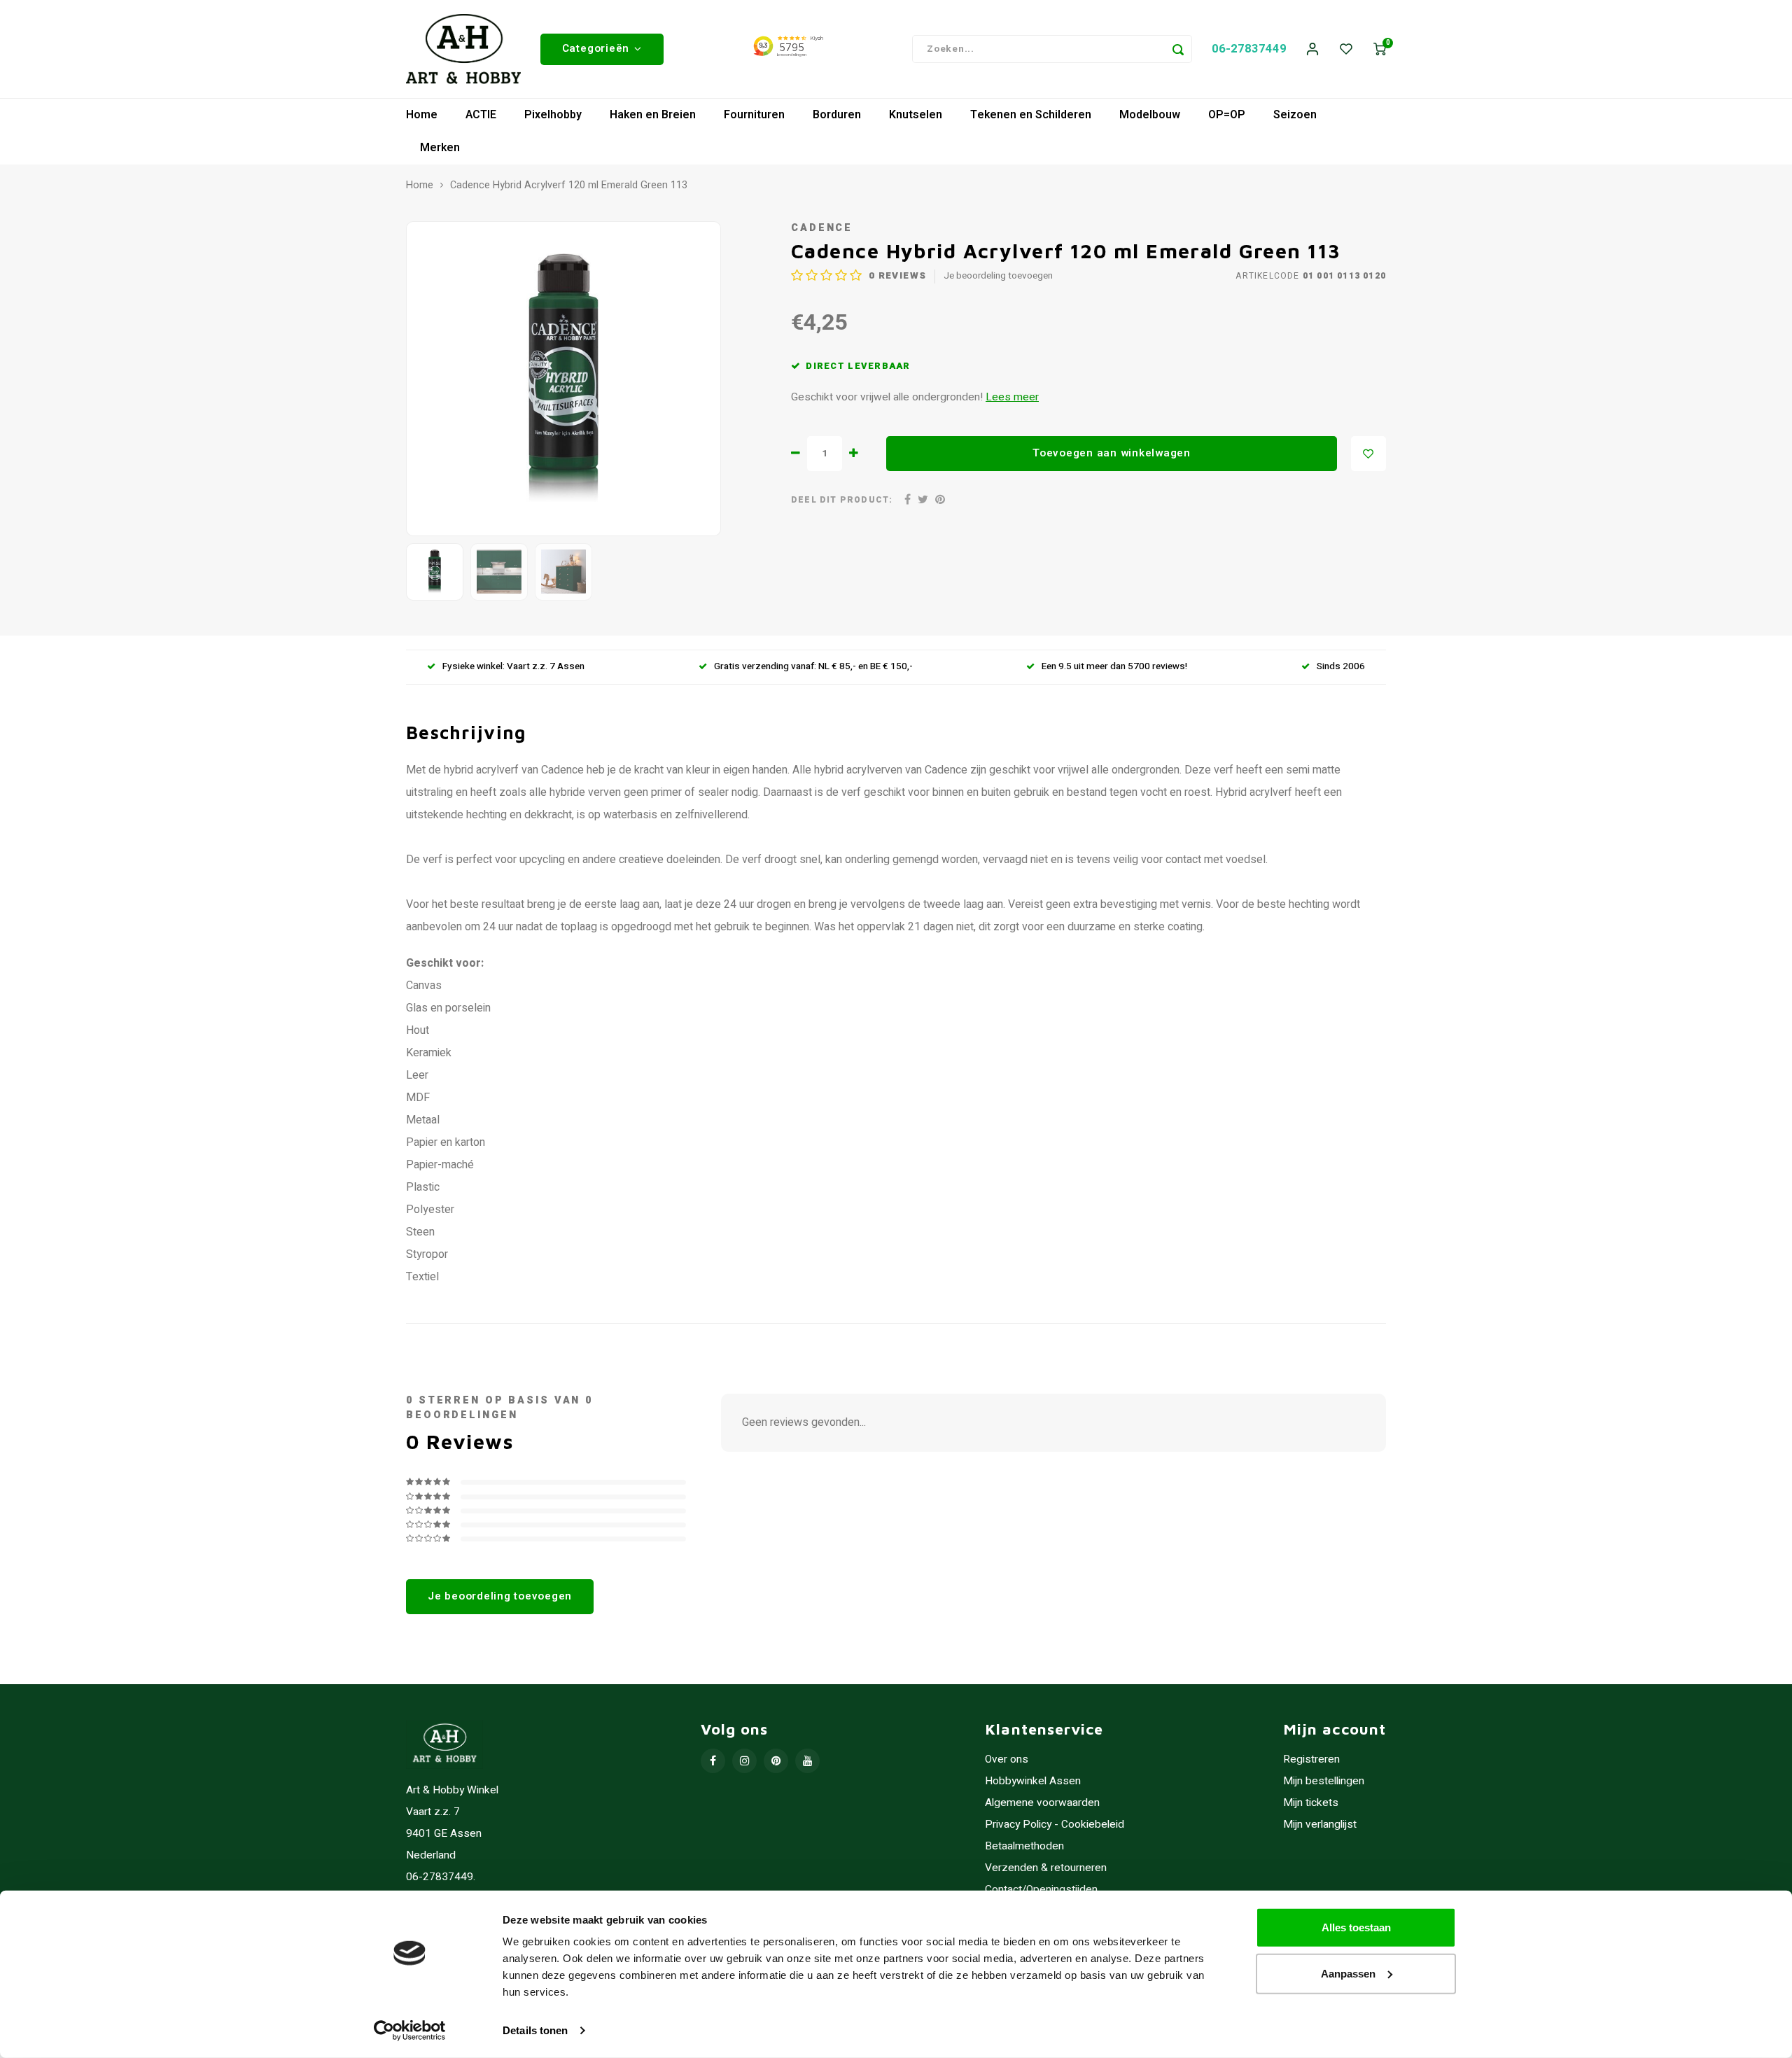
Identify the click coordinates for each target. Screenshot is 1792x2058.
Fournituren (754, 115)
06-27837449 (1249, 49)
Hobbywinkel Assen (1033, 1781)
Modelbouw (1150, 115)
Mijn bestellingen (1324, 1781)
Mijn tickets (1311, 1803)
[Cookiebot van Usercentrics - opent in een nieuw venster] (410, 2031)
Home (422, 115)
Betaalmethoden (1024, 1846)
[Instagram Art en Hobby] (744, 1761)
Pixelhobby (553, 115)
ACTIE (481, 115)
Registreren (1311, 1759)
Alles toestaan (1356, 1927)
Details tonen (535, 2030)
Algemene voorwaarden (1042, 1803)
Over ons (1007, 1759)
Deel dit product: (842, 500)
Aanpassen (1348, 1973)
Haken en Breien (653, 115)
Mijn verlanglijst (1320, 1825)
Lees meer (1012, 397)
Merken (440, 148)
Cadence (822, 228)
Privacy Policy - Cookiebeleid (1055, 1825)
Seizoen (1295, 115)
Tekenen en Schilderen (1031, 115)
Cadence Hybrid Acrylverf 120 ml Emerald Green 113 (569, 185)
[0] (1380, 49)
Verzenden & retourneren (1046, 1868)
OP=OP (1227, 115)
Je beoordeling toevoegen (998, 276)
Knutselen (916, 115)
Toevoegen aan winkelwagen (1112, 453)
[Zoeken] (1178, 49)
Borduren (837, 115)
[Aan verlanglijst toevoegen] (1368, 454)
